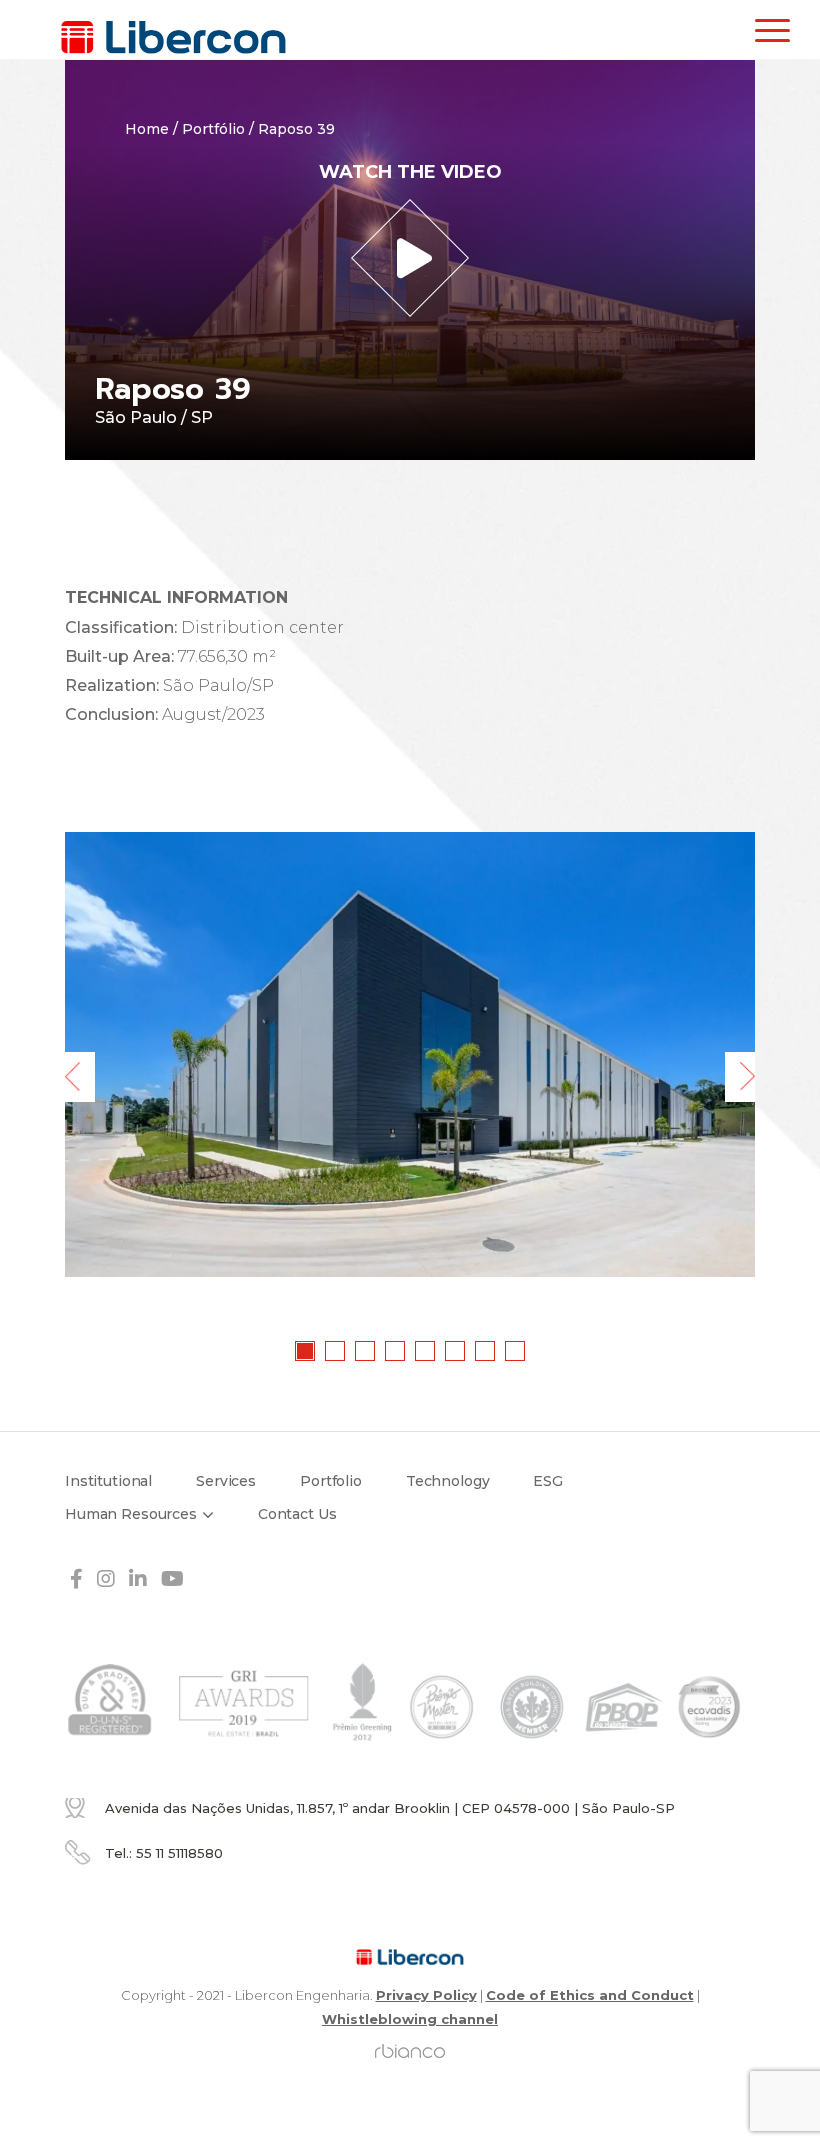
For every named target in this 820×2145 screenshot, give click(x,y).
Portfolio (331, 1481)
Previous (80, 1077)
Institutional (108, 1481)
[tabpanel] (410, 1054)
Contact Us (297, 1514)
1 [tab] (306, 1352)
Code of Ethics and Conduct (590, 1995)
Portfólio (213, 129)
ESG (548, 1481)
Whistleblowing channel (410, 2019)
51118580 (179, 1853)
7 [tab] (486, 1352)
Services (226, 1481)
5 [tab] (426, 1352)
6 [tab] (456, 1352)
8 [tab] (516, 1352)
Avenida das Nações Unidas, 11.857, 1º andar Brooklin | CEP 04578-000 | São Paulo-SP (390, 1808)
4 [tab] (396, 1352)
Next (740, 1077)
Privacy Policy (426, 1995)
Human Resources (131, 1514)
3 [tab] (366, 1352)
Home (147, 129)
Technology (448, 1481)
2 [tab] (336, 1352)
